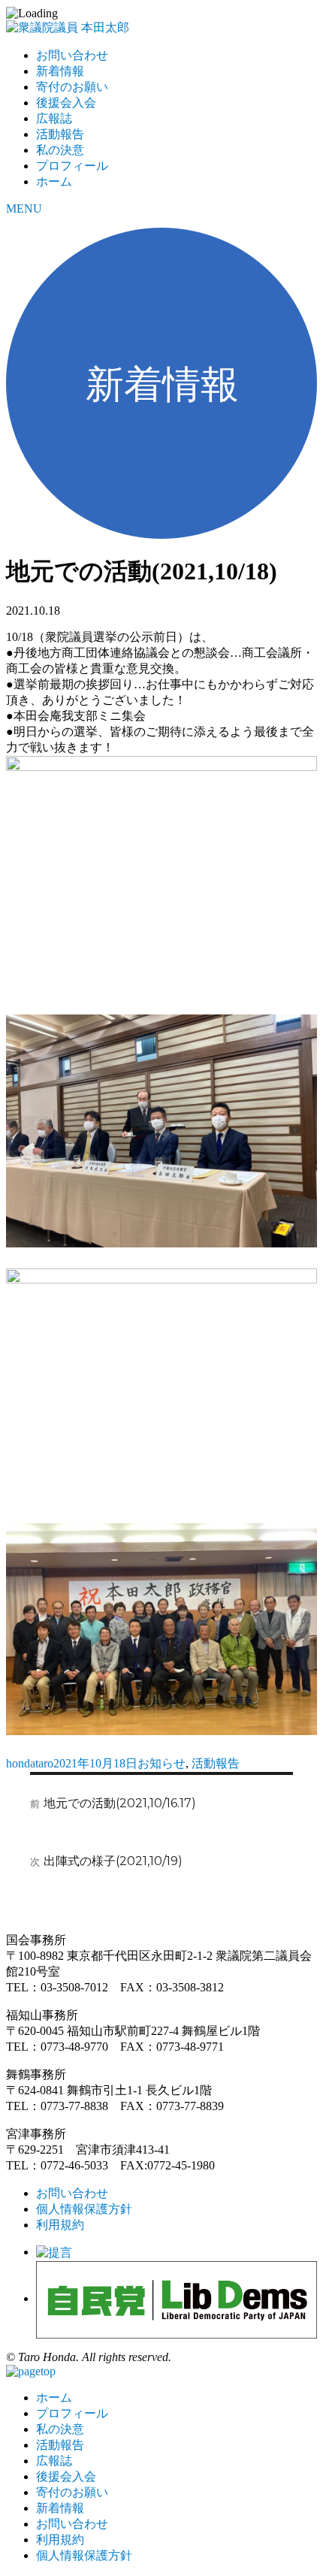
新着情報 (60, 71)
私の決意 (60, 150)
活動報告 (60, 134)
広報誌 (54, 118)
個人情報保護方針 (84, 2209)
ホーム (54, 181)
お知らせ (161, 1763)
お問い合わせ (72, 55)
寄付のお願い (72, 87)
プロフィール (72, 166)
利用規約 (60, 2225)
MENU (24, 209)
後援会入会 (66, 103)
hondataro (30, 1763)
